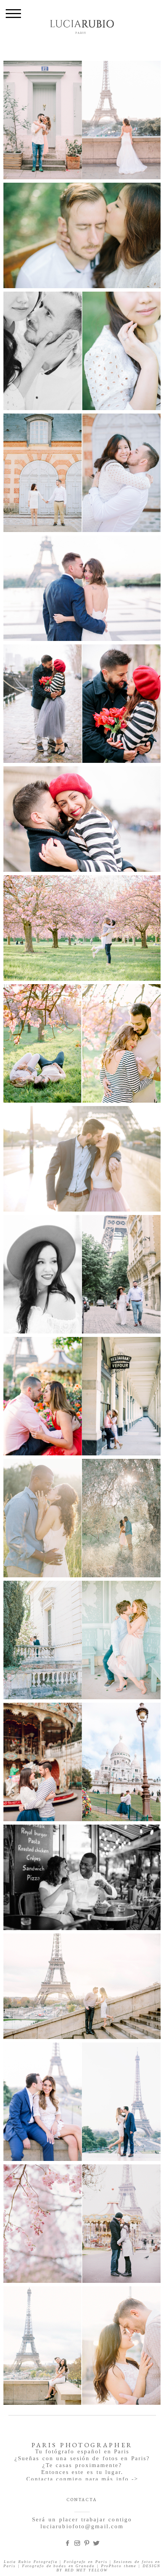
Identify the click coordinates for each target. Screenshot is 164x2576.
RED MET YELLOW (86, 2570)
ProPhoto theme (119, 2566)
